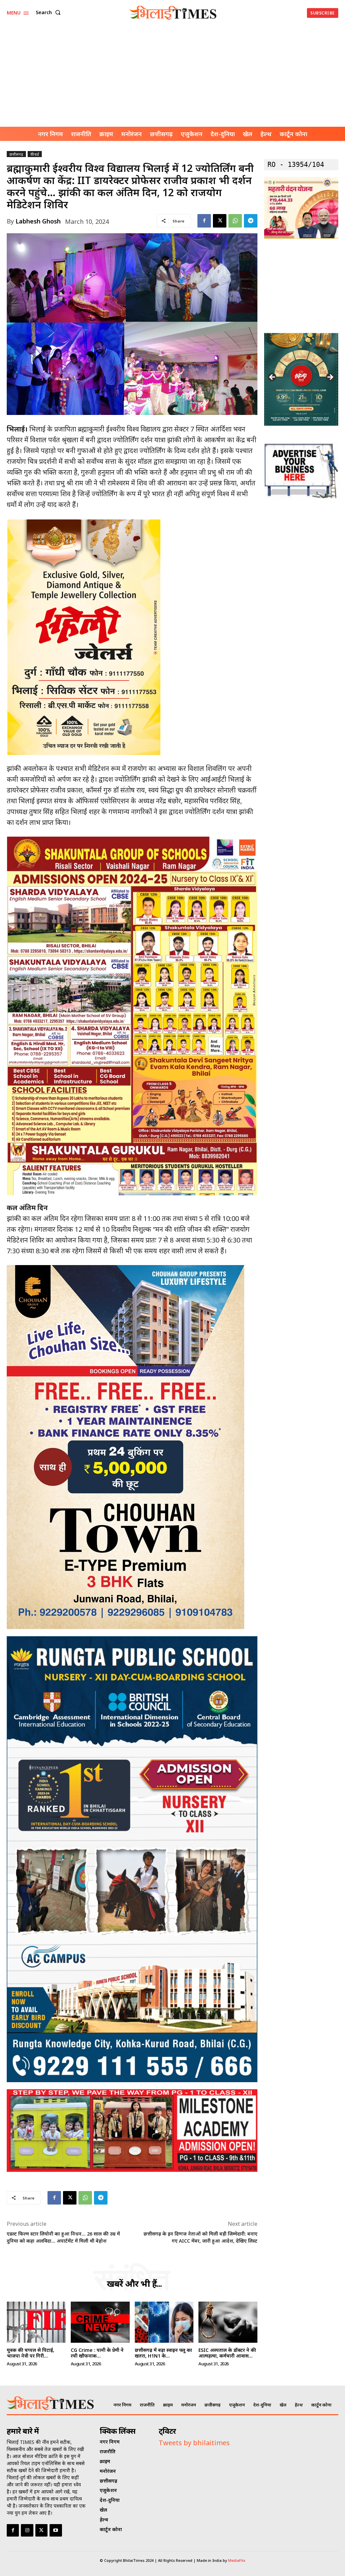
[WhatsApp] (235, 221)
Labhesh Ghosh (38, 221)
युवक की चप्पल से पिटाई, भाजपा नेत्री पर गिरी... (30, 2353)
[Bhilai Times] (173, 13)
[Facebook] (204, 221)
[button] (50, 12)
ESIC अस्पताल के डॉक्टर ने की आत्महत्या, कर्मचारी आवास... (227, 2353)
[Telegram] (251, 221)
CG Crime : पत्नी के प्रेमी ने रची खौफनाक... (97, 2353)
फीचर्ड (35, 154)
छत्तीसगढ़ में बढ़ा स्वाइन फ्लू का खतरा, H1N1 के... (163, 2353)
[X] (220, 221)
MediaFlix (237, 2560)
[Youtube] (56, 2530)
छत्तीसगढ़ (16, 154)
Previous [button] (273, 378)
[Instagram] (27, 2530)
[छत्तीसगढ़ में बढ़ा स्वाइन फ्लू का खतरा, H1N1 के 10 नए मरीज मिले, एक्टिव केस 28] (164, 2322)
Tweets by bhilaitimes (194, 2443)
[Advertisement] (172, 76)
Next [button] (330, 378)
